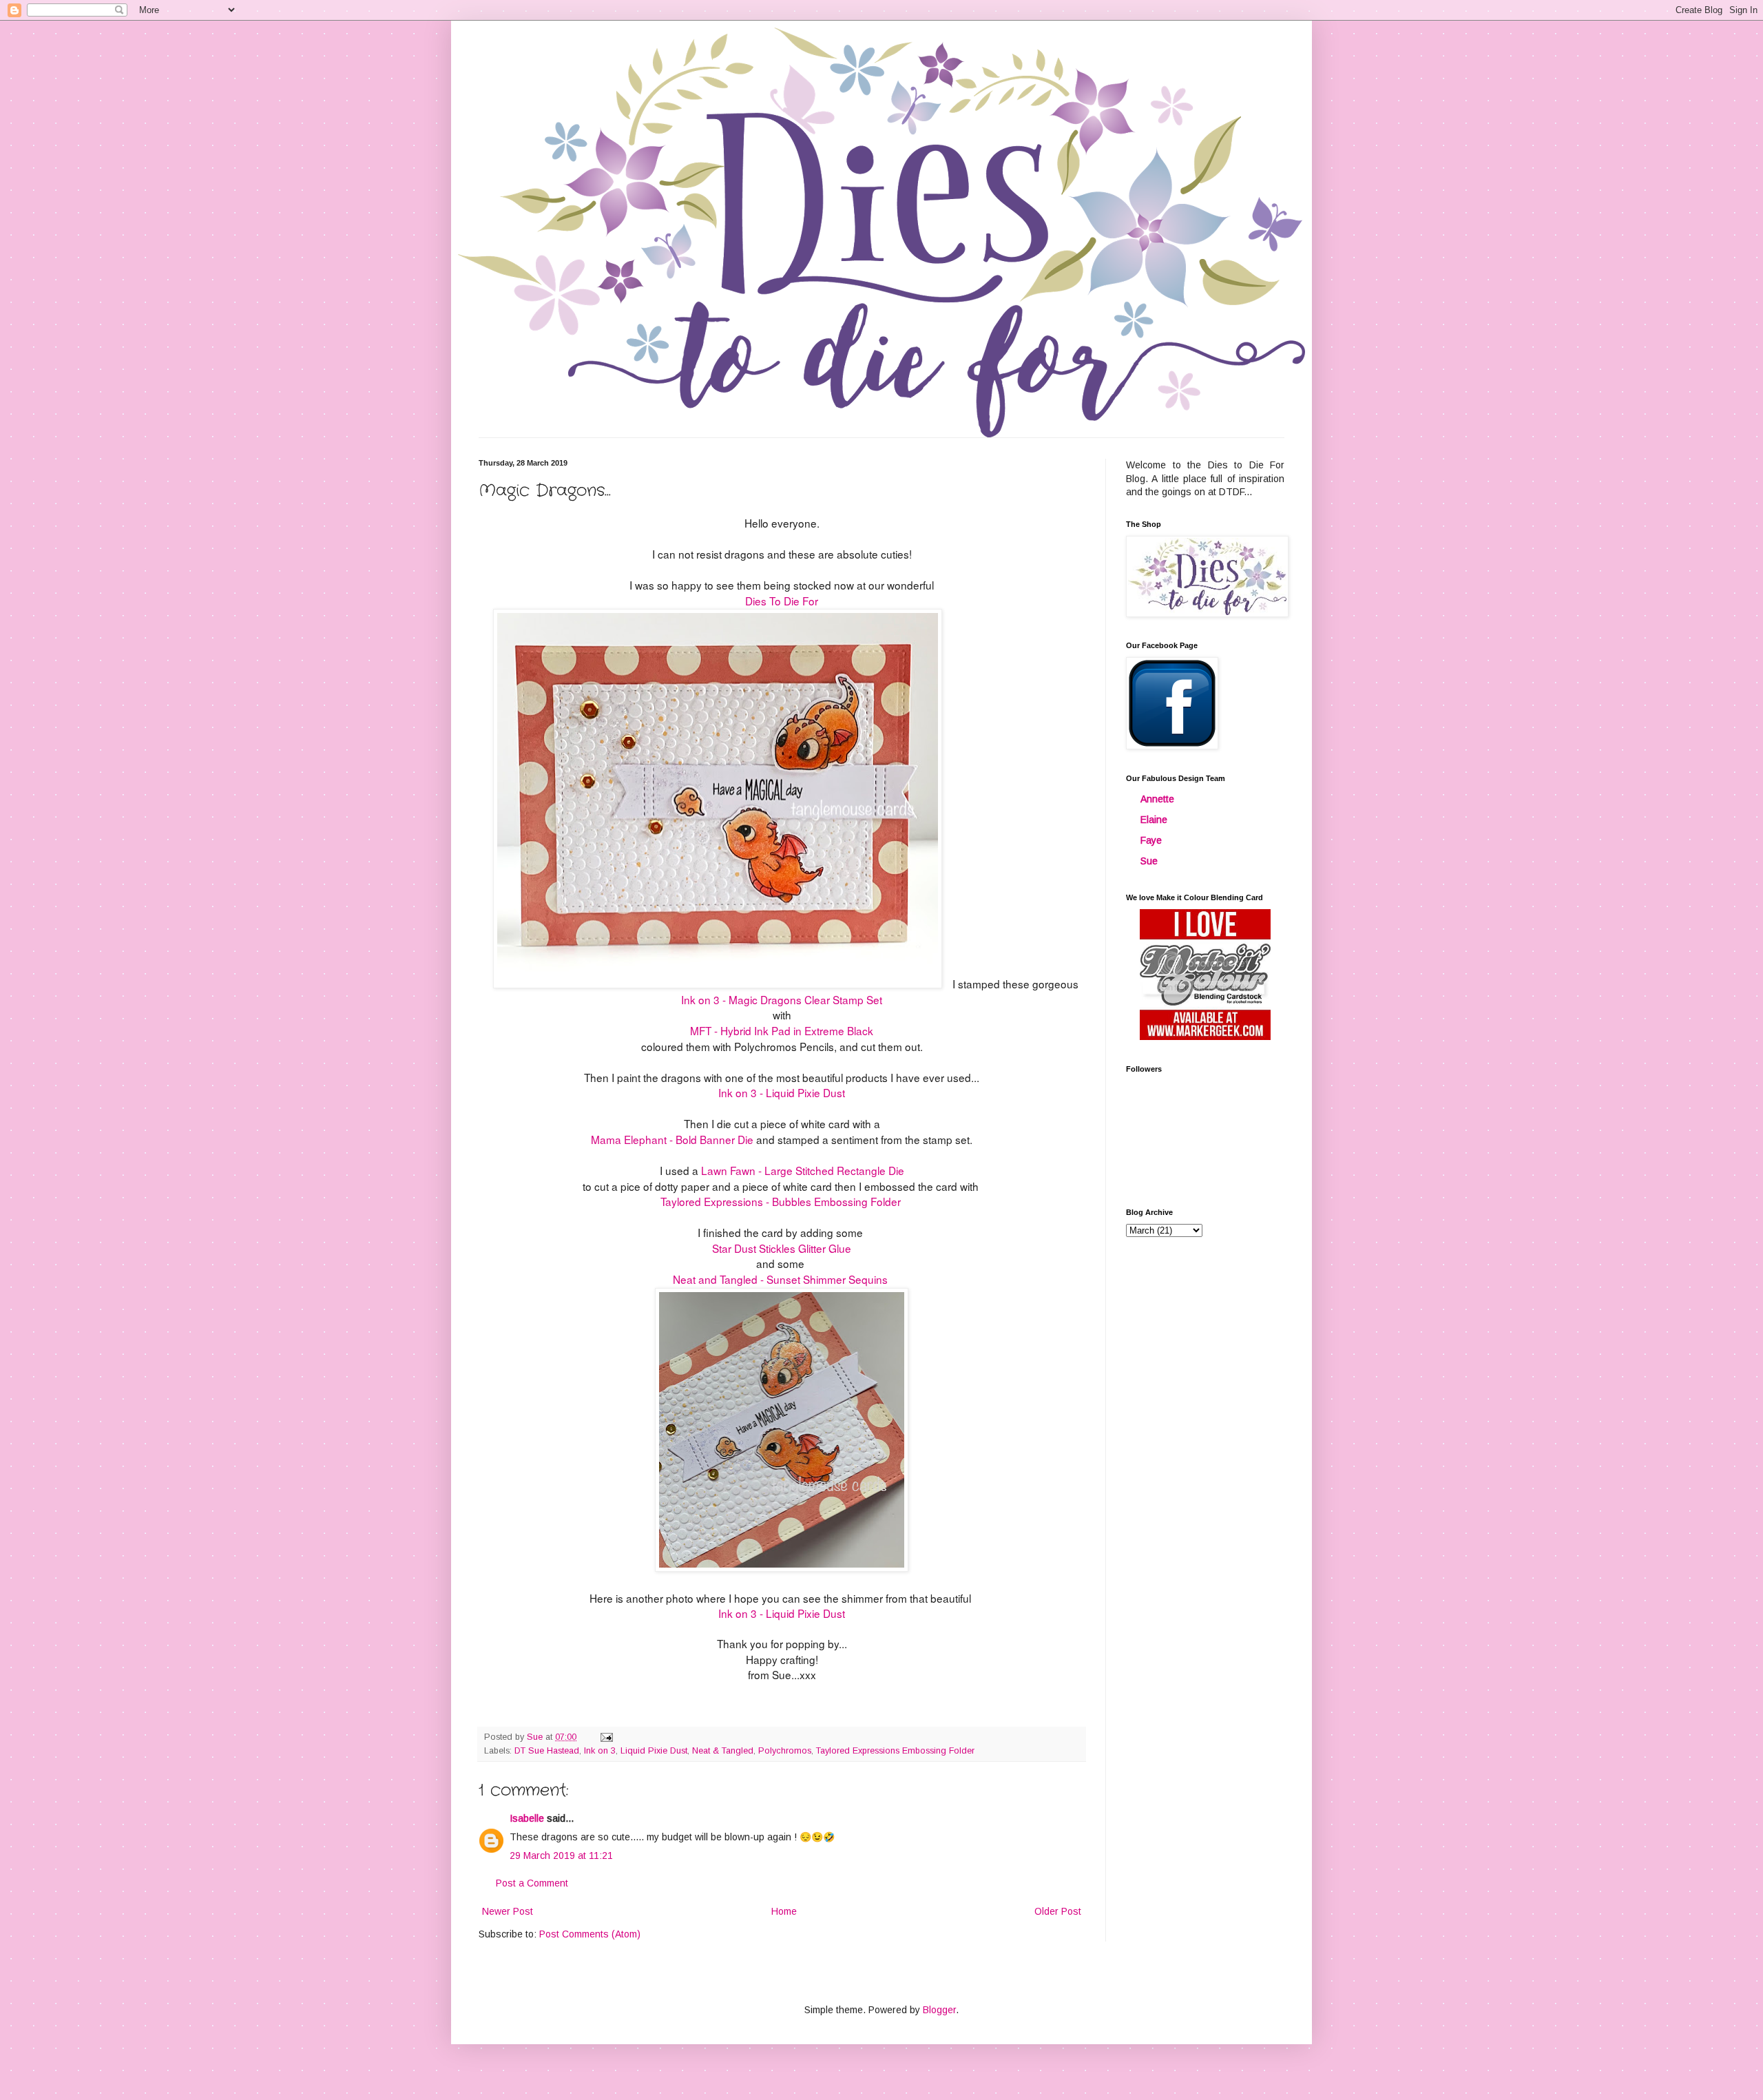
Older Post (1058, 1911)
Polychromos (785, 1751)
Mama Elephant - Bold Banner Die (672, 1139)
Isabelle (527, 1818)
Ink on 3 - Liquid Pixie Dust (782, 1092)
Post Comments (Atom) (590, 1934)
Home (784, 1911)
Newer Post (508, 1911)
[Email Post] (606, 1737)
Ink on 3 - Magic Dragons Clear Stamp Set (782, 999)
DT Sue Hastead (547, 1751)
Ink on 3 (600, 1751)
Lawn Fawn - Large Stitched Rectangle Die (803, 1170)
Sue (1149, 861)
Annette (1157, 799)
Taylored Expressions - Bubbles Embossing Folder (782, 1201)
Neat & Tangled (723, 1751)
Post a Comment (532, 1883)
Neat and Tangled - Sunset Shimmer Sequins (780, 1279)
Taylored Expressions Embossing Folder (895, 1751)
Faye (1151, 840)
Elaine (1154, 820)
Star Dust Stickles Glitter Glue (782, 1248)
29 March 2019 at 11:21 (561, 1855)
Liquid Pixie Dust (654, 1751)
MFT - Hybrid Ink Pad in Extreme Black (782, 1030)
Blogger (939, 2010)
